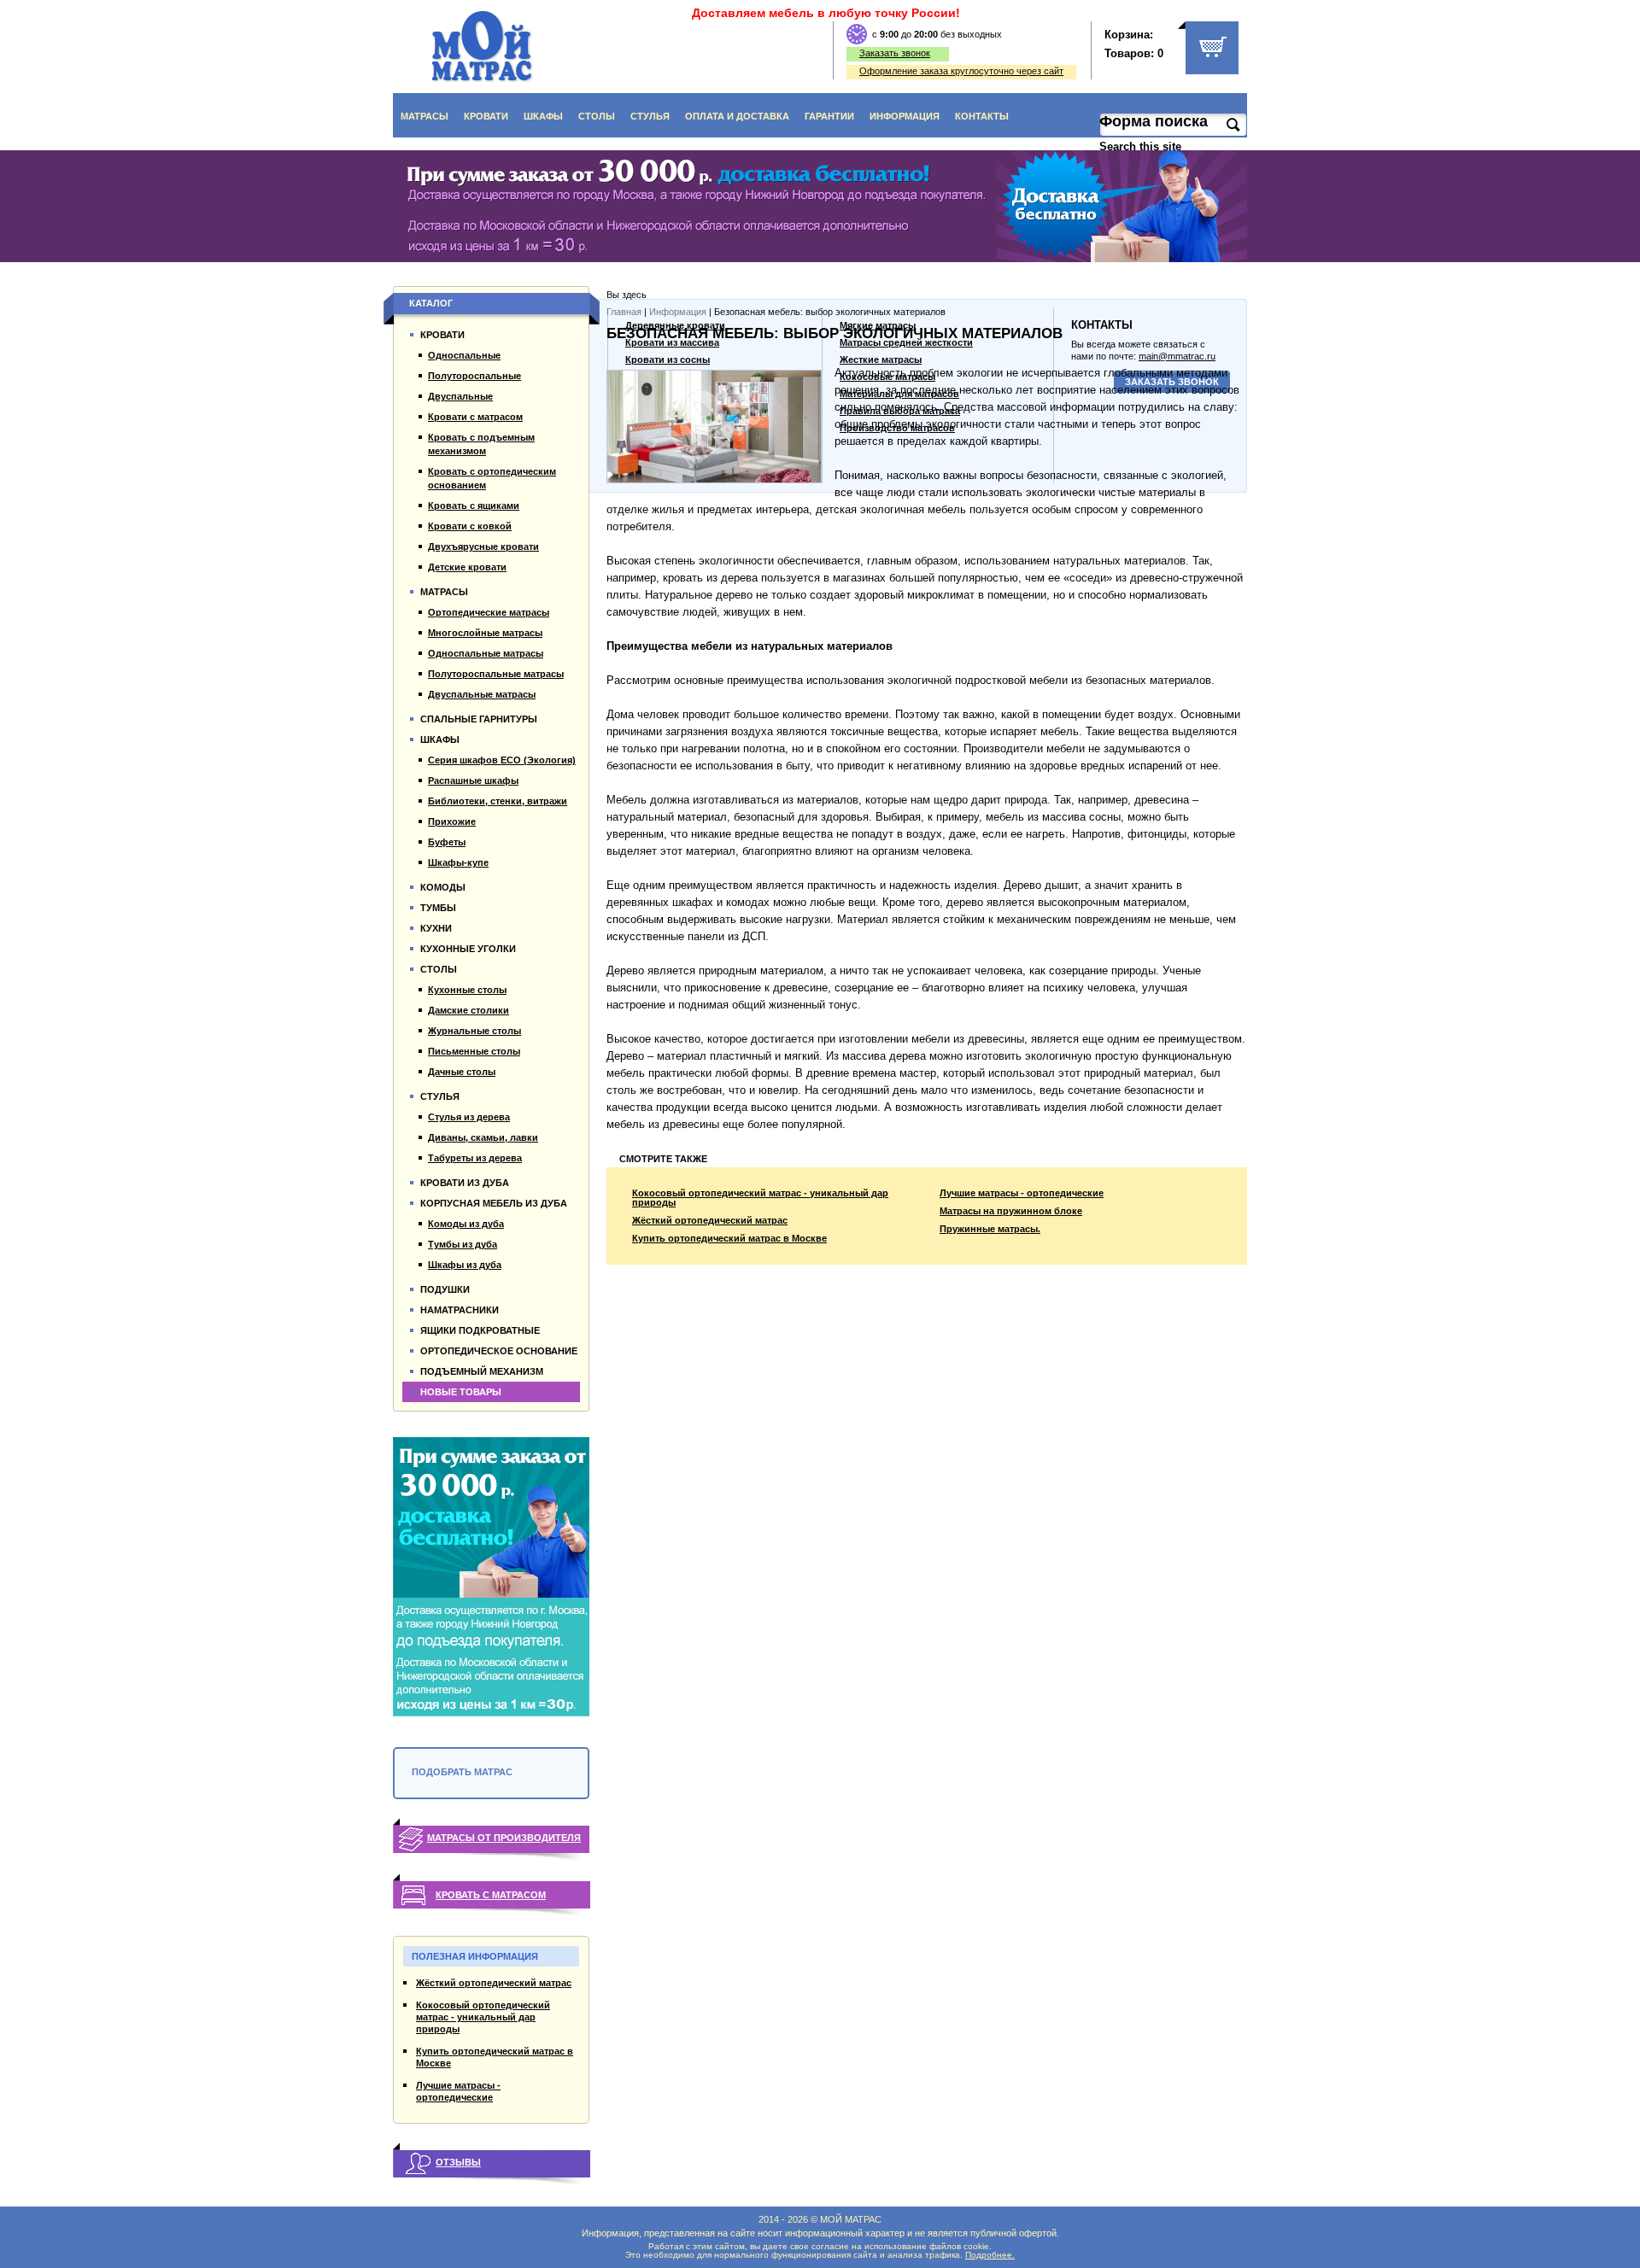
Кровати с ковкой (470, 526)
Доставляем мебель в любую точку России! (826, 13)
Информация (905, 116)
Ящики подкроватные (480, 1330)
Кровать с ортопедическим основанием (492, 478)
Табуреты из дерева (475, 1158)
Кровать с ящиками (474, 506)
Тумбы (438, 908)
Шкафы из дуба (465, 1265)
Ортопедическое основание (499, 1351)
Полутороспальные (474, 376)
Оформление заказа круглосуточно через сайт (961, 71)
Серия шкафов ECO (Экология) (502, 760)
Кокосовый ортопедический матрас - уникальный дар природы (760, 1198)
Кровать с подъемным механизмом (481, 444)
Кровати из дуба (465, 1183)
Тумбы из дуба (463, 1244)
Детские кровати (467, 567)
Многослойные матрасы (485, 633)
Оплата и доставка (737, 116)
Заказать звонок (895, 53)
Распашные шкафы (473, 780)
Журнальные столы (474, 1031)
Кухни (436, 928)
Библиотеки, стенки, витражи (498, 801)
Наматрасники (460, 1310)
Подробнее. (990, 2255)
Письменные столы (474, 1051)
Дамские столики (469, 1010)
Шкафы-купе (458, 862)
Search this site (1142, 146)
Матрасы (425, 116)
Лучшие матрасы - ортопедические (1022, 1193)
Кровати (486, 116)
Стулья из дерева (469, 1117)
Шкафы (543, 116)
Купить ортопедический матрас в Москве (729, 1239)
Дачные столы (462, 1072)
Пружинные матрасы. (990, 1229)
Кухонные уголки (468, 949)
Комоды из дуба (466, 1224)
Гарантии (829, 116)
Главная (624, 312)
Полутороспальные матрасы (496, 674)
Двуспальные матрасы (482, 694)
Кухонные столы (467, 990)
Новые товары (461, 1392)
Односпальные (464, 355)
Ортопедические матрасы (489, 612)
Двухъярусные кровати (483, 547)
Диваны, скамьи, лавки (483, 1137)
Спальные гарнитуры (479, 719)
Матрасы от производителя (504, 1838)
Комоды (443, 887)
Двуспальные (460, 396)
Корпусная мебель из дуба (494, 1203)
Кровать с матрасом (491, 1895)
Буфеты (447, 842)
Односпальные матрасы (486, 653)
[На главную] (482, 47)
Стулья (650, 116)
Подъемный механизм (482, 1371)
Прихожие (452, 821)
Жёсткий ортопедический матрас (710, 1221)
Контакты (982, 116)
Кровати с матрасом (475, 417)
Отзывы (458, 2162)
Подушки (445, 1289)
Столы (597, 116)
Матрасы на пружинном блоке (1011, 1211)
